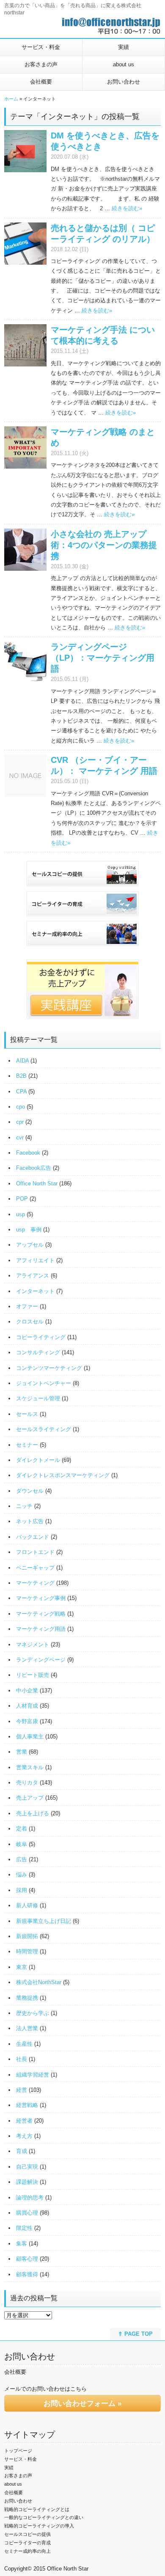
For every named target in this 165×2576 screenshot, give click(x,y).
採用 (22, 1890)
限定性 (24, 2228)
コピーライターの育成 (27, 2543)
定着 (22, 1829)
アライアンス (33, 1276)
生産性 (24, 2044)
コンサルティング (38, 1352)
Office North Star (37, 1184)
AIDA (22, 1061)
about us (124, 64)
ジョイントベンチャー (44, 1383)
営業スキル (30, 1767)
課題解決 (27, 2182)
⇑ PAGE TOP (135, 2334)
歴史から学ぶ (33, 2013)
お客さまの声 (41, 64)
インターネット (35, 1291)
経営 (22, 2090)
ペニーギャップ (35, 1568)
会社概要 (41, 82)
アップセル (30, 1245)
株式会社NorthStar (39, 1982)
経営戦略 (27, 2105)
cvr (20, 1138)
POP (22, 1199)
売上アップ (30, 1798)
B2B (21, 1076)
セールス (27, 1414)
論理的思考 (30, 2198)
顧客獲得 (27, 2274)
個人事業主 (30, 1737)
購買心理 (27, 2213)
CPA (21, 1091)
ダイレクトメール (38, 1460)
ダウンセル (30, 1491)
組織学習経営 (33, 2075)
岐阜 (22, 1844)
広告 (22, 1859)
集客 (22, 2244)
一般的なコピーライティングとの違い (44, 2517)
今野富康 (27, 1721)
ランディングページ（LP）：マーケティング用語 (103, 658)
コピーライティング (41, 1337)
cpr (20, 1122)
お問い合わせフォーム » (82, 2404)
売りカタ (27, 1783)
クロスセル (30, 1322)
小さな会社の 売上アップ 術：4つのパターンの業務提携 (104, 545)
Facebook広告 (34, 1168)
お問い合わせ (124, 82)
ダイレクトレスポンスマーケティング (63, 1475)
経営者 (24, 2121)
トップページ (18, 2451)
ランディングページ (41, 1660)
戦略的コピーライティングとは (37, 2509)
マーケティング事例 (41, 1598)
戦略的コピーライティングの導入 (39, 2526)
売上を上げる (33, 1813)
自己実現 (27, 2167)
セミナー (27, 1445)
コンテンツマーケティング (49, 1368)
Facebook (28, 1153)
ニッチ (24, 1506)
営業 (22, 1752)
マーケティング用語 (41, 1629)
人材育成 (27, 1706)
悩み (22, 1875)
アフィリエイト (35, 1260)
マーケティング (35, 1583)
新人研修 (27, 1905)
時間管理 (27, 1951)
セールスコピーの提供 (27, 2534)
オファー (27, 1306)
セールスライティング (44, 1429)
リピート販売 (33, 1675)
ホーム (11, 99)
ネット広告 (30, 1521)
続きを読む (127, 208)
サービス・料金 (41, 47)
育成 (22, 2151)
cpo (21, 1107)
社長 (22, 2059)
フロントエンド (35, 1552)
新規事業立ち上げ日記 (44, 1921)
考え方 (24, 2136)
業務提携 (27, 1998)
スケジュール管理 (38, 1398)
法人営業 (27, 2028)
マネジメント (33, 1645)
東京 (22, 1967)
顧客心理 (27, 2259)
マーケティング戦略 (41, 1614)
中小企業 (27, 1691)
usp (21, 1214)
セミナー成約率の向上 (27, 2551)
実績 (124, 47)
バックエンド (33, 1537)
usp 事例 (29, 1230)
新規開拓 (27, 1936)
